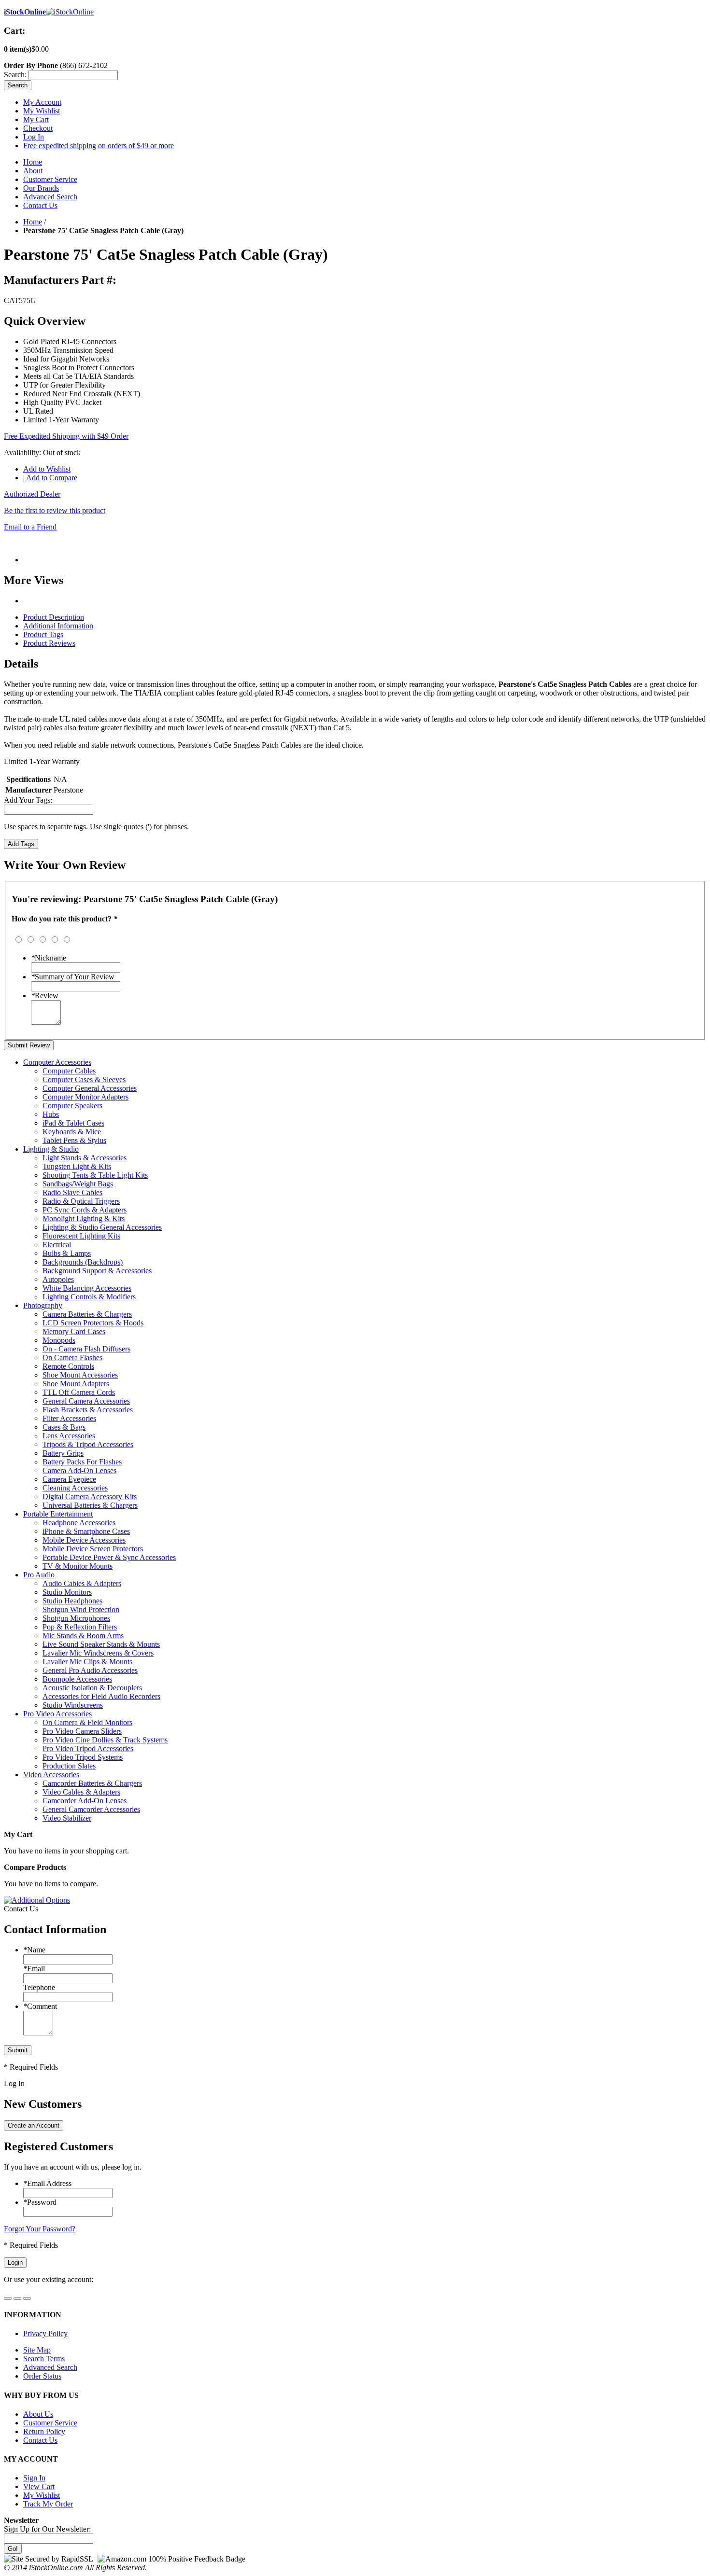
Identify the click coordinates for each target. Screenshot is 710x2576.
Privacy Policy (45, 2333)
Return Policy (44, 2431)
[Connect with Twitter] (27, 2298)
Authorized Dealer (32, 494)
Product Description (54, 617)
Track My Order (48, 2504)
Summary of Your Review (73, 977)
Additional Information (58, 626)
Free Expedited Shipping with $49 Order (66, 436)
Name (34, 1950)
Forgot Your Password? (40, 2229)
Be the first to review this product (55, 510)
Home (33, 162)
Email (34, 1969)
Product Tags (43, 634)
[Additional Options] (37, 1900)
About (33, 171)
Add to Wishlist (47, 469)
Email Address (47, 2183)
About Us (38, 2414)
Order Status (42, 2376)
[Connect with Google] (17, 2298)
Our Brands (41, 188)
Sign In (34, 2478)
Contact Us (40, 205)
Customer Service (50, 179)
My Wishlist (42, 111)
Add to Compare (52, 478)
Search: (15, 75)
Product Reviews (49, 643)
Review (45, 996)
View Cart (39, 2486)
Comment (40, 2006)
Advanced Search (50, 197)
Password (40, 2202)
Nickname (49, 958)
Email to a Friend (30, 527)
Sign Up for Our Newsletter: (47, 2529)
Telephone (39, 1987)
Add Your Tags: (28, 800)
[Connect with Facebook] (8, 2298)
